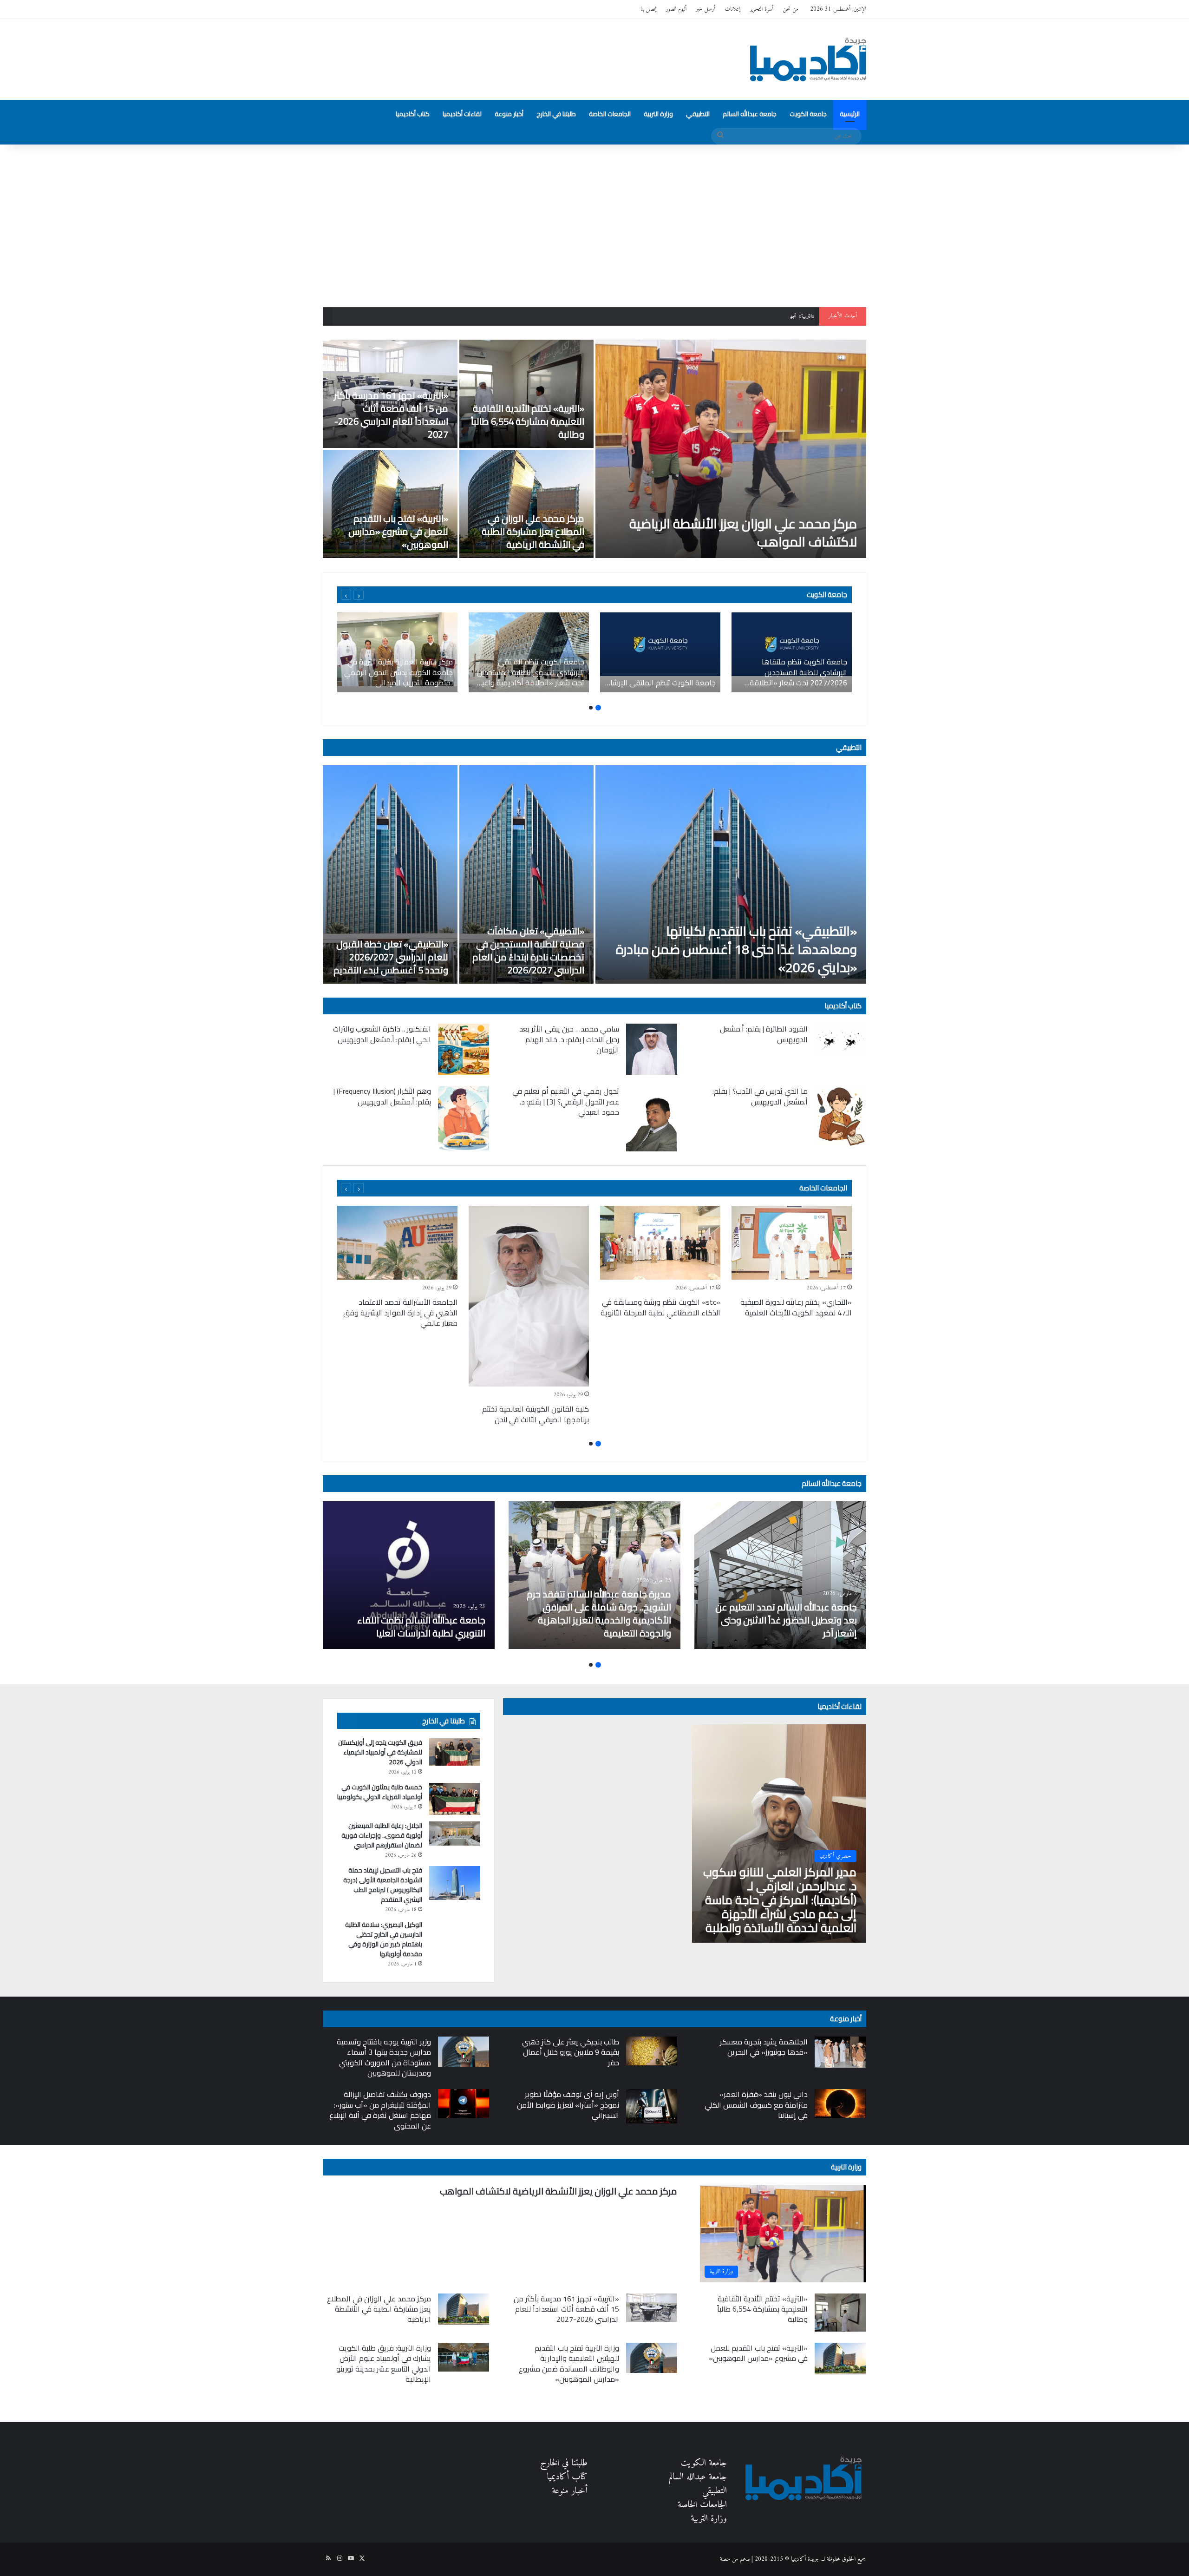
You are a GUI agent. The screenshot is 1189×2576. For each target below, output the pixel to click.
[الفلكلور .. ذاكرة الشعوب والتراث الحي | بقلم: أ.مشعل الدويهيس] (464, 1049)
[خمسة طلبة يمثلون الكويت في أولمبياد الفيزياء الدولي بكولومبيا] (455, 1799)
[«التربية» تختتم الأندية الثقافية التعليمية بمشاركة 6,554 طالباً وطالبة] (527, 394)
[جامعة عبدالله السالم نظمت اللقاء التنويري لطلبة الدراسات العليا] (409, 1575)
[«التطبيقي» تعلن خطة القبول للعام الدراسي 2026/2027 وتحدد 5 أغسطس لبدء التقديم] (390, 874)
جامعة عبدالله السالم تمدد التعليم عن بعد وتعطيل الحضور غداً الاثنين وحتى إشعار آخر (786, 1620)
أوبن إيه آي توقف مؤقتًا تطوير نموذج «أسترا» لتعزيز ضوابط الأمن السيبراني (568, 2105)
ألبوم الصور (676, 9)
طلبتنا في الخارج (556, 114)
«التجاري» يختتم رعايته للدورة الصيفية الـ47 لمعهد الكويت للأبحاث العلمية (796, 1307)
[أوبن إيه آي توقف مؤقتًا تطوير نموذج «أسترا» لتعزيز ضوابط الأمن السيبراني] (652, 2106)
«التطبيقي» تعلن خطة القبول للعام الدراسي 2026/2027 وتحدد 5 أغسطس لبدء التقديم (391, 957)
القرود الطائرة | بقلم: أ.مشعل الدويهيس (764, 1034)
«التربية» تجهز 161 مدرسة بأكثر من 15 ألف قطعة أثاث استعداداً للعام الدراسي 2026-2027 (719, 316)
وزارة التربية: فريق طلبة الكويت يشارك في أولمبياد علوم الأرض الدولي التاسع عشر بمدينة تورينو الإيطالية (384, 2363)
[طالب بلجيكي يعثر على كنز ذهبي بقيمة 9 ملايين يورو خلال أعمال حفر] (652, 2051)
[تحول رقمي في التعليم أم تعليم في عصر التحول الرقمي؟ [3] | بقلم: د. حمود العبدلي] (652, 1119)
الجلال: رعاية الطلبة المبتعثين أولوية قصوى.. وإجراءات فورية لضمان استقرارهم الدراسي (382, 1835)
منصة (725, 2559)
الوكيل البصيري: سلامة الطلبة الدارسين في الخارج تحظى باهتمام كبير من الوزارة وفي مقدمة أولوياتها (384, 1939)
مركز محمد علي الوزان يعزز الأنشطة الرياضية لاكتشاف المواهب (743, 533)
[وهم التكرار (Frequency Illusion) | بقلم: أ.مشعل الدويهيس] (464, 1118)
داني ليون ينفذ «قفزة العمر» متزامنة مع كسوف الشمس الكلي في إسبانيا (756, 2105)
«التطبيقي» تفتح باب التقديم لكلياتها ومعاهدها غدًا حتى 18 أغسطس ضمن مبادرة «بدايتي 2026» (736, 949)
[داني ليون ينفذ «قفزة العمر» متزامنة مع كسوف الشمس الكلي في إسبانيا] (840, 2103)
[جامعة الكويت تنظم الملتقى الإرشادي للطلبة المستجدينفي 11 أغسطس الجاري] (660, 652)
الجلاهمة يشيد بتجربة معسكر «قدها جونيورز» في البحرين (764, 2047)
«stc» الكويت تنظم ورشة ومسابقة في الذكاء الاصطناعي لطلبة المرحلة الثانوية (660, 1307)
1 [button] (598, 708)
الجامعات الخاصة (610, 114)
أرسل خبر (706, 9)
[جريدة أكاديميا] (808, 59)
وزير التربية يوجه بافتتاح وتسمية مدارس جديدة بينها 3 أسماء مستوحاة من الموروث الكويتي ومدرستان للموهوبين (384, 2057)
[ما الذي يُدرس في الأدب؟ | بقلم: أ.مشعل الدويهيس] (840, 1116)
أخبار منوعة (509, 114)
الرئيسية (850, 114)
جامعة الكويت (808, 114)
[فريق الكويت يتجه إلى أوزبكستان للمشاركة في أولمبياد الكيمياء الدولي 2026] (455, 1752)
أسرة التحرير (761, 9)
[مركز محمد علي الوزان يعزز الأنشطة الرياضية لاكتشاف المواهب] (731, 449)
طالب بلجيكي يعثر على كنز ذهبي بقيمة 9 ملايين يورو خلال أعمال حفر (571, 2052)
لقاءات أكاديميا (462, 114)
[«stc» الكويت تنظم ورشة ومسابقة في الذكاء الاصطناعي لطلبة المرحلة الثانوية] (660, 1243)
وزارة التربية (658, 114)
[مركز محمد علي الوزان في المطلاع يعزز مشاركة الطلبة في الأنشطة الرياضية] (527, 504)
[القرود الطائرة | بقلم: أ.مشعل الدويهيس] (840, 1039)
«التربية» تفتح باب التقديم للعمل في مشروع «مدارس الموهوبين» (398, 531)
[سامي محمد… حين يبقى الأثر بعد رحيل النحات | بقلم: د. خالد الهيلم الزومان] (652, 1049)
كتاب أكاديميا (413, 114)
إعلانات (732, 9)
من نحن (790, 9)
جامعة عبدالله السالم (750, 114)
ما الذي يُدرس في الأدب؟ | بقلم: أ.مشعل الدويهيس (760, 1096)
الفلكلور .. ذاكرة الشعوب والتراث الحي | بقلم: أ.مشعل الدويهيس (382, 1034)
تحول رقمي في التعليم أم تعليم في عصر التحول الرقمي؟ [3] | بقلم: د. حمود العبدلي (566, 1101)
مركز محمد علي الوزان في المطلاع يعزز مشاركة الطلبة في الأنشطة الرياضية (533, 531)
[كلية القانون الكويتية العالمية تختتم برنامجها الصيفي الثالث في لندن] (529, 1296)
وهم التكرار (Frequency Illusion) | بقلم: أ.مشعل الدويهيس (382, 1096)
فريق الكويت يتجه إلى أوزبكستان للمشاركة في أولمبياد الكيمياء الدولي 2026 (380, 1752)
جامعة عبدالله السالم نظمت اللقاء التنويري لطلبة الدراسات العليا (421, 1626)
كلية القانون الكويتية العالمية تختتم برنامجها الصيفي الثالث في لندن (536, 1414)
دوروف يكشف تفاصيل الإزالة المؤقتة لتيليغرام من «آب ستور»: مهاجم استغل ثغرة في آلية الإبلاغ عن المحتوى (380, 2110)
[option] (594, 449)
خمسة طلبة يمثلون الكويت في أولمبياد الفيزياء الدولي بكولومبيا (380, 1792)
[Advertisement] (594, 223)
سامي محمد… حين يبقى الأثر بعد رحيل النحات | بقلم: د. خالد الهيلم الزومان (569, 1039)
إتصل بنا (648, 9)
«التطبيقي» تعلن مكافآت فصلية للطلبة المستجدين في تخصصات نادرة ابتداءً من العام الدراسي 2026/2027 (528, 950)
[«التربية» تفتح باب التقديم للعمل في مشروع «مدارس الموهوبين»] (390, 504)
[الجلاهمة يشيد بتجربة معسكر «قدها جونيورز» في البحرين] (840, 2052)
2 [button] (591, 708)
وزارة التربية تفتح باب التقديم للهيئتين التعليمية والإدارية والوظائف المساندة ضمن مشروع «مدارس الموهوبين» (569, 2363)
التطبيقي (698, 114)
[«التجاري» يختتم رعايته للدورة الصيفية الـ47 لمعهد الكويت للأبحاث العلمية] (792, 1243)
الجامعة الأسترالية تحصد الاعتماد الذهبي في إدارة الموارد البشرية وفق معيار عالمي (400, 1312)
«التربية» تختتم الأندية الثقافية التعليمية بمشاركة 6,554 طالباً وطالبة (528, 421)
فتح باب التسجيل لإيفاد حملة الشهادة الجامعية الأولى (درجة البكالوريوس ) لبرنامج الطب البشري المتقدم (383, 1885)
